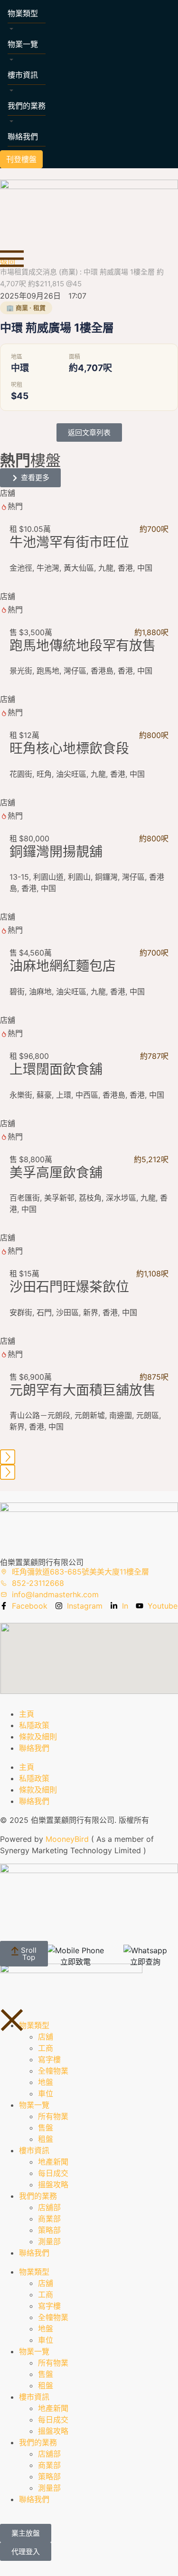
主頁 (27, 1714)
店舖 (46, 2037)
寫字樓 (49, 2059)
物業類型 (23, 13)
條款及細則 (38, 1737)
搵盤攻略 (53, 2185)
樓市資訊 (23, 75)
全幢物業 (53, 2071)
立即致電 (75, 1962)
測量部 (49, 2241)
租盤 (46, 2139)
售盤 (46, 2128)
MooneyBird (67, 1839)
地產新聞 (53, 2162)
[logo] (89, 207)
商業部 (49, 2219)
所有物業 (53, 2116)
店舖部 (49, 2207)
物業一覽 (23, 44)
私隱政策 (34, 1725)
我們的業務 (27, 106)
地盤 (46, 2082)
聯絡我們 (23, 137)
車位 (46, 2094)
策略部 (49, 2230)
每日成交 (53, 2173)
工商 (46, 2048)
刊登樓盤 (21, 159)
